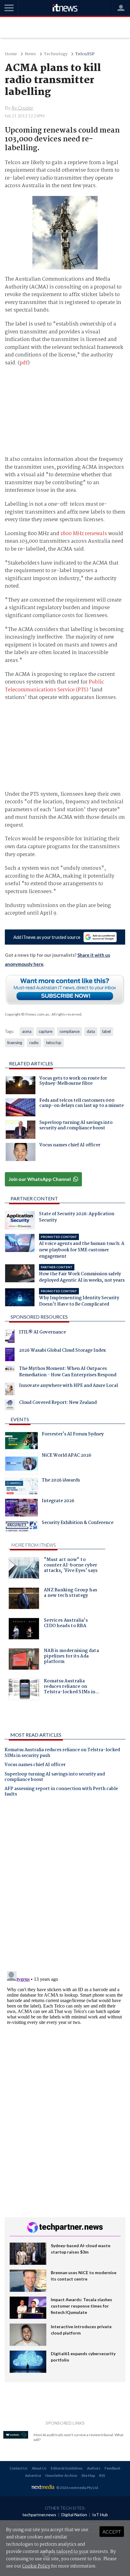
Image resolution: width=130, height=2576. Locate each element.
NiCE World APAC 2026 (67, 1456)
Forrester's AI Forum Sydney (73, 1435)
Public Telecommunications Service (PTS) (54, 686)
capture (45, 1031)
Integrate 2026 (58, 1502)
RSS (102, 2475)
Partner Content (34, 1198)
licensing (15, 1043)
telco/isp (54, 1043)
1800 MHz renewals (84, 534)
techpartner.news (39, 2515)
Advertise (33, 2475)
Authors (94, 2468)
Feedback (112, 2468)
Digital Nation (74, 2515)
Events (20, 1419)
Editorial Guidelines (67, 2468)
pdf (24, 363)
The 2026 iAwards (61, 1481)
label (106, 1031)
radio (34, 1043)
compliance (70, 1031)
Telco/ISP (85, 54)
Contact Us (19, 2468)
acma (27, 1031)
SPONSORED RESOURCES (39, 1317)
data (91, 1031)
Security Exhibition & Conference (78, 1523)
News (30, 54)
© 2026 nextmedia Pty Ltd (77, 2488)
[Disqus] (65, 1886)
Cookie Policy (36, 2566)
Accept (112, 2532)
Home (11, 54)
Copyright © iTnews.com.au (27, 1014)
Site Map (88, 2475)
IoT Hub (100, 2515)
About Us (39, 2468)
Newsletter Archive (61, 2475)
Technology (56, 54)
